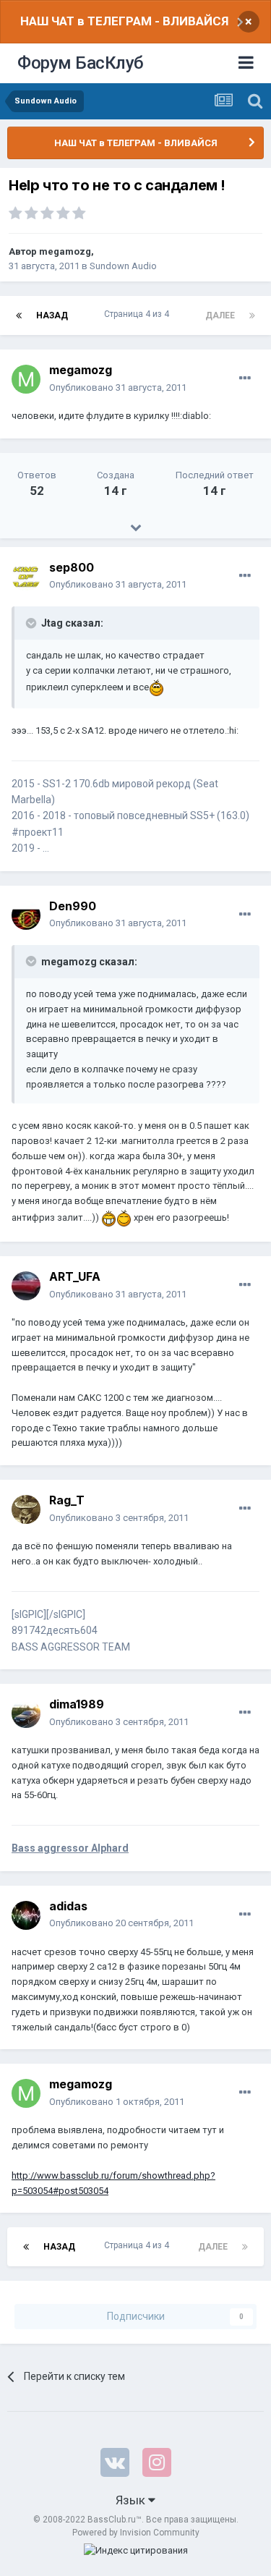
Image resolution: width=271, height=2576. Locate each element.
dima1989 (77, 1704)
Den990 (73, 906)
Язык (132, 2500)
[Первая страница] (19, 315)
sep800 (72, 567)
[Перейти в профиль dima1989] (26, 1713)
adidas (68, 1906)
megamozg (65, 251)
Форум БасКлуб (81, 63)
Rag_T (67, 1500)
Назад (52, 315)
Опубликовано (118, 387)
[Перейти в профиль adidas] (26, 1915)
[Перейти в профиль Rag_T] (26, 1509)
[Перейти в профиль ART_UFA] (26, 1286)
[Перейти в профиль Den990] (26, 915)
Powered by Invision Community (136, 2533)
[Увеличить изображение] (156, 687)
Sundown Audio (123, 266)
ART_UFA (75, 1276)
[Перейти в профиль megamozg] (26, 379)
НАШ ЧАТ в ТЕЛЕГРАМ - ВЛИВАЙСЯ (124, 21)
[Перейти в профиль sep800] (26, 577)
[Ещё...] (245, 378)
